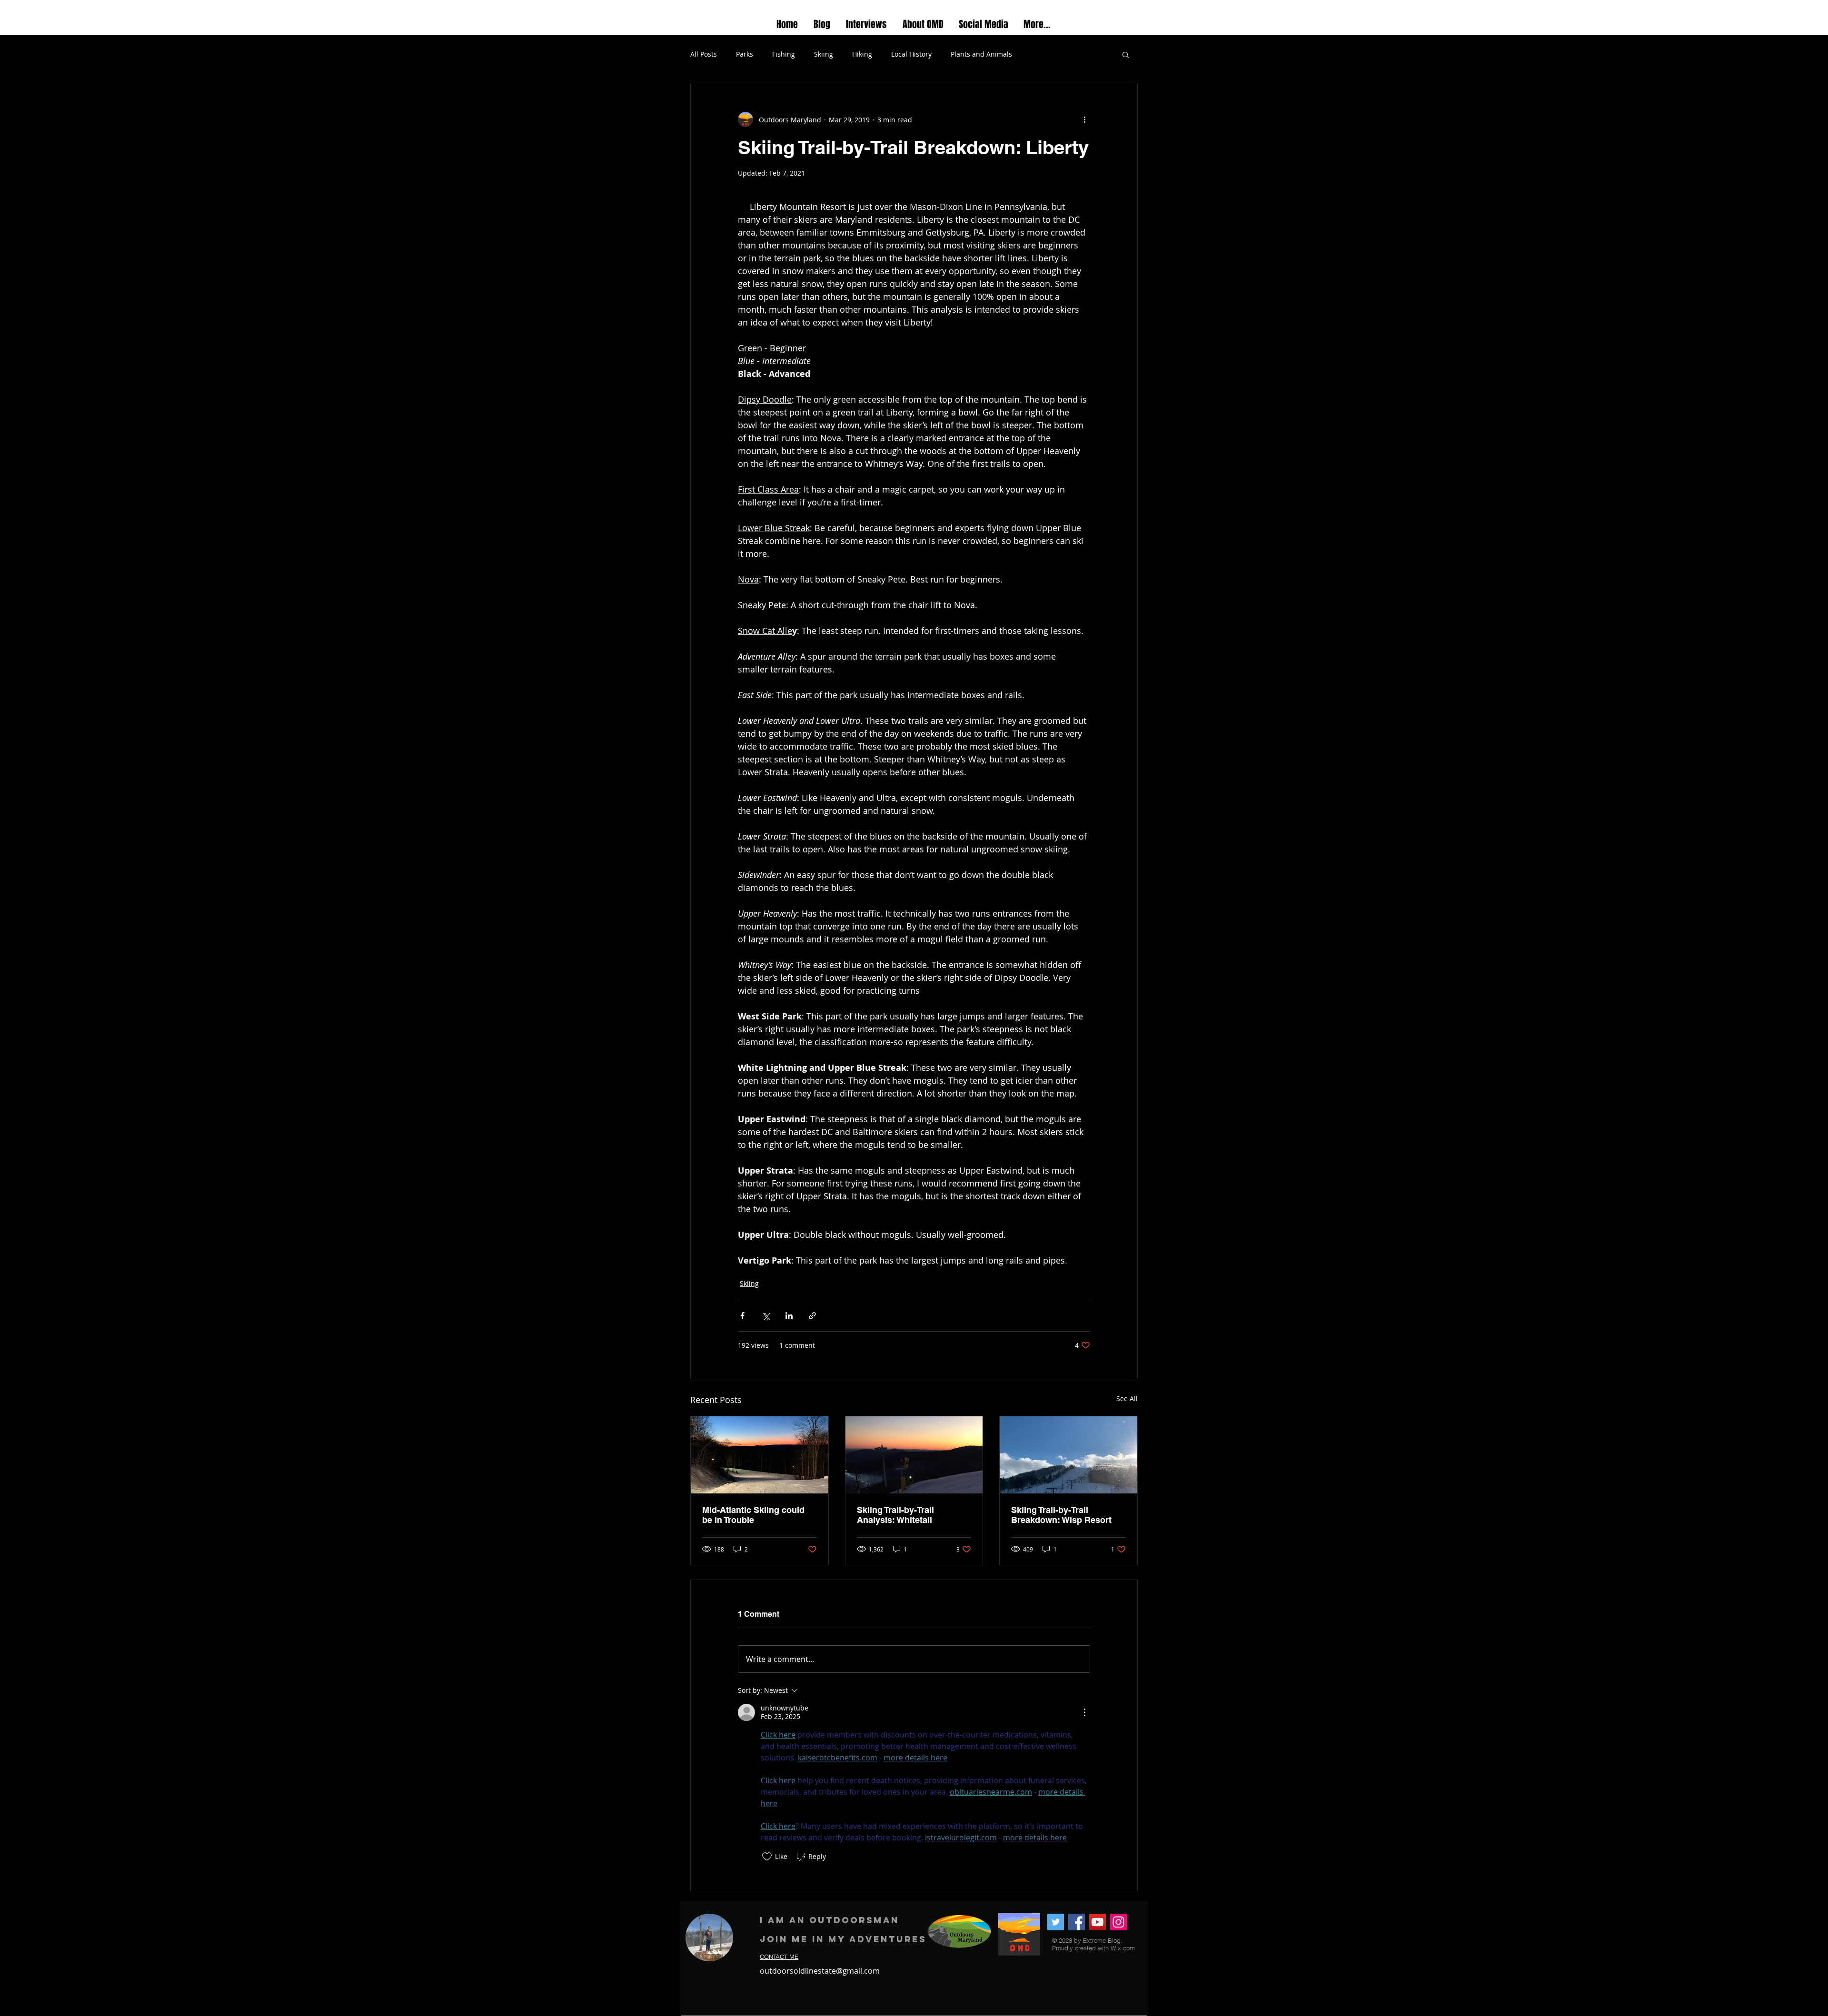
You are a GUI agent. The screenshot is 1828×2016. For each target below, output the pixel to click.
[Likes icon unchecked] (767, 1857)
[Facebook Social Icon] (1077, 1922)
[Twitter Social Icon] (1056, 1922)
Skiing (824, 54)
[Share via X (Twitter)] (766, 1316)
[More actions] (1084, 119)
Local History (911, 54)
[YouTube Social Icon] (1098, 1922)
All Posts (704, 54)
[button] (1126, 54)
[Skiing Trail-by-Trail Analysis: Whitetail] (914, 1455)
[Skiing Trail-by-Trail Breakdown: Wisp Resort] (1068, 1455)
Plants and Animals (981, 54)
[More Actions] (1084, 1712)
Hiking (862, 54)
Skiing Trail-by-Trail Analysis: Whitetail (895, 1515)
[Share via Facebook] (742, 1316)
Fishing (784, 54)
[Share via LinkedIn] (789, 1316)
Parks (745, 54)
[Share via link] (812, 1316)
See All (1127, 1398)
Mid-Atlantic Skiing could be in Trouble (753, 1515)
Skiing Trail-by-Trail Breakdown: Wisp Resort (1061, 1515)
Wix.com (1123, 1948)
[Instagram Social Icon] (1118, 1922)
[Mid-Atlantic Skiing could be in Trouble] (760, 1455)
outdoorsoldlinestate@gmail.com (820, 1971)
